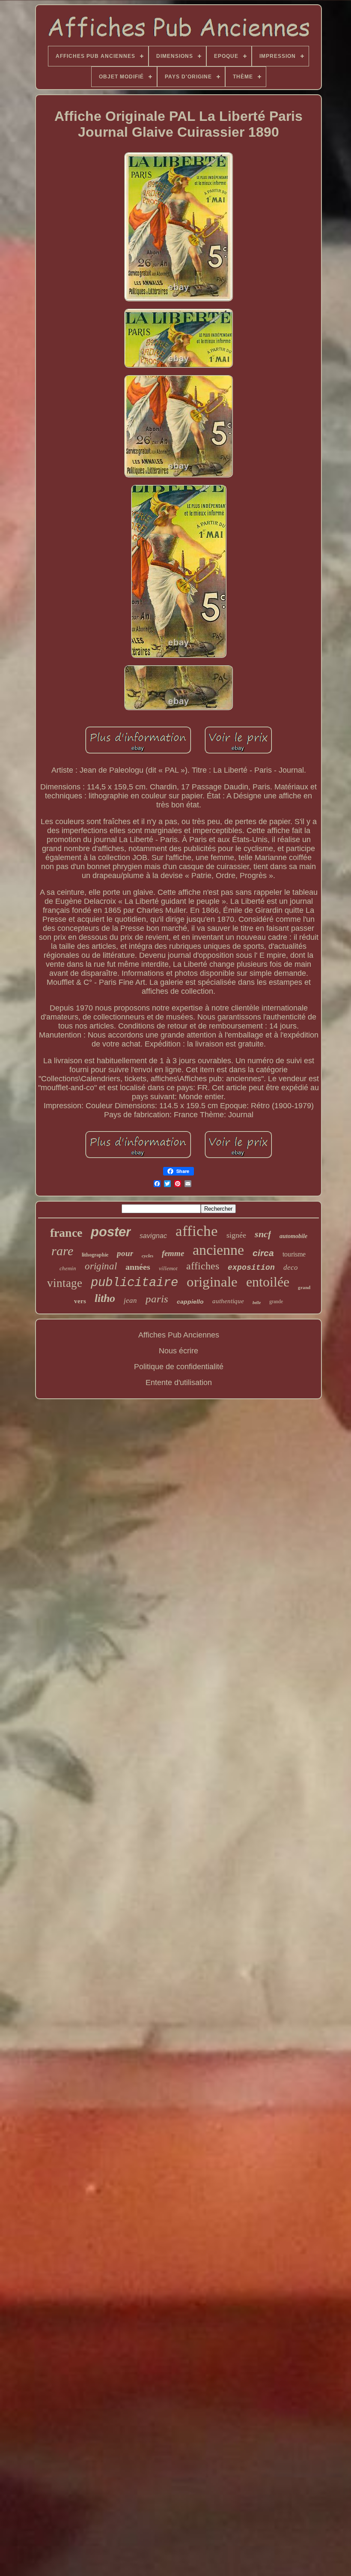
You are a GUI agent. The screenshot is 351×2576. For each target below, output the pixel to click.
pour (125, 1253)
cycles (147, 1256)
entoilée (268, 1282)
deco (291, 1267)
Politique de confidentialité (179, 1367)
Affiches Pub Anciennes (179, 1335)
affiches (203, 1266)
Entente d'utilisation (179, 1382)
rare (62, 1251)
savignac (153, 1236)
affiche (197, 1231)
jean (130, 1300)
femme (173, 1253)
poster (111, 1232)
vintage (65, 1283)
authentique (228, 1301)
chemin (68, 1268)
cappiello (190, 1301)
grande (276, 1301)
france (66, 1233)
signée (236, 1235)
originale (212, 1282)
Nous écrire (178, 1351)
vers (80, 1301)
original (101, 1266)
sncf (263, 1234)
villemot (168, 1268)
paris (157, 1299)
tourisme (294, 1254)
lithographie (95, 1255)
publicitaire (134, 1283)
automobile (293, 1236)
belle (257, 1303)
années (138, 1267)
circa (263, 1253)
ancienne (218, 1250)
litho (105, 1298)
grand (304, 1287)
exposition (251, 1268)
